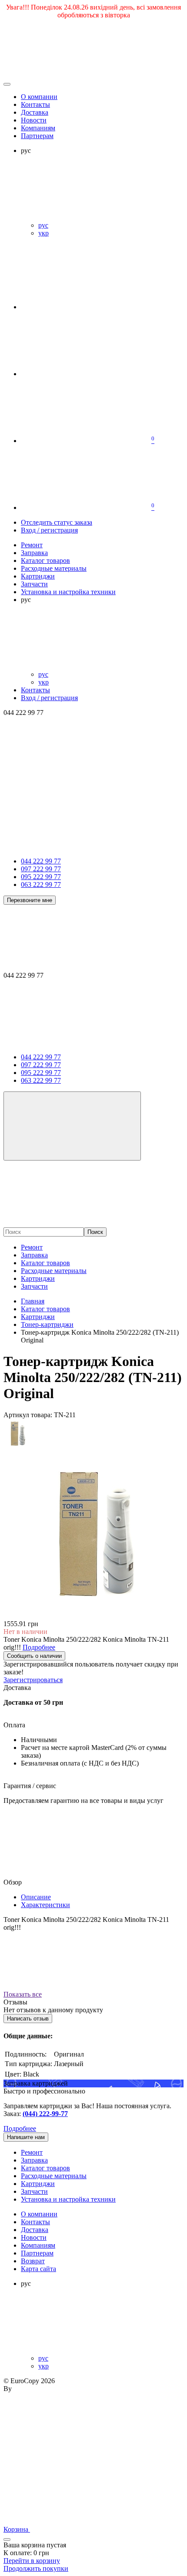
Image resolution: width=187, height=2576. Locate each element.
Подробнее (20, 2128)
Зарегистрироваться (33, 1680)
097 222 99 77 (41, 869)
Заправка (34, 1255)
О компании (39, 97)
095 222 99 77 (41, 877)
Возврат (33, 2261)
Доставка (35, 112)
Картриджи (38, 1278)
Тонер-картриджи (47, 1324)
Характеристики (45, 1905)
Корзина (17, 2529)
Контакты (35, 104)
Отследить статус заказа (57, 522)
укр (43, 233)
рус (43, 225)
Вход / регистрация (49, 530)
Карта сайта (38, 2269)
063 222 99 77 (41, 885)
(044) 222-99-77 (45, 2114)
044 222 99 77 (41, 861)
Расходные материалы (54, 1271)
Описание (36, 1897)
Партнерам (37, 136)
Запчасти (34, 1286)
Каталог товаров (45, 1263)
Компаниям (38, 128)
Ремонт (32, 1247)
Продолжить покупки (36, 2568)
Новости (34, 120)
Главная (33, 1301)
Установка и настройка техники (68, 2199)
